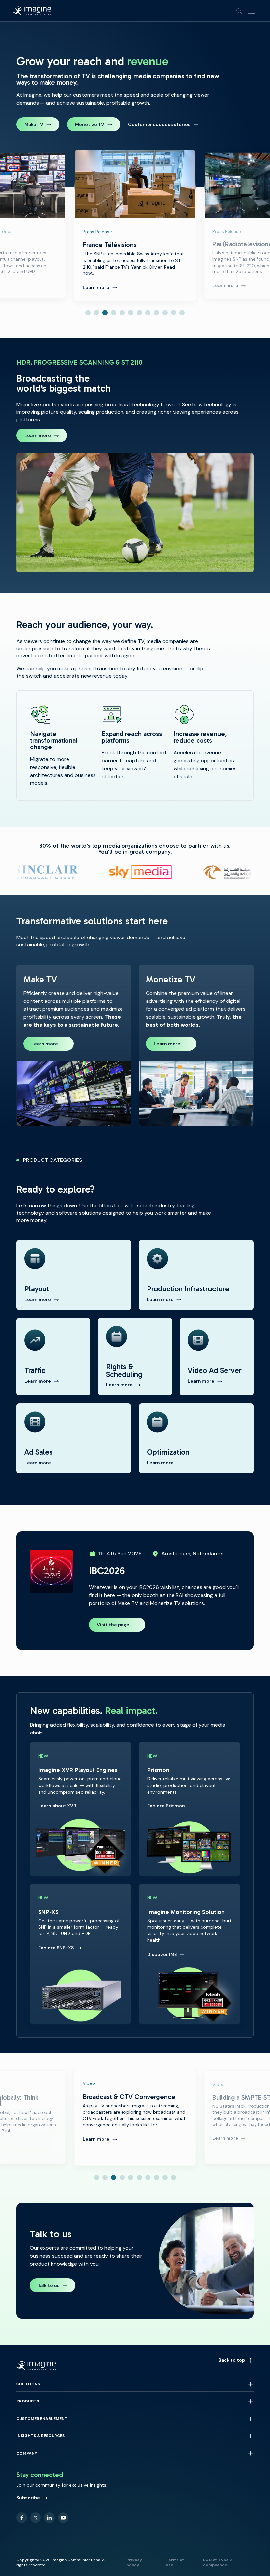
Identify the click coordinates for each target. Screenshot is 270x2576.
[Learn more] (74, 1045)
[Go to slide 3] (105, 313)
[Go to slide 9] (156, 313)
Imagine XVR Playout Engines (81, 1809)
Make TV (34, 124)
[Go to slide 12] (182, 313)
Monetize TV (90, 124)
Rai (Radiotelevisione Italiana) (135, 225)
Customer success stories (159, 124)
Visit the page (113, 1625)
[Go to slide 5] (122, 313)
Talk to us (49, 2285)
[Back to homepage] (32, 11)
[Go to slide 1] (88, 313)
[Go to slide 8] (148, 313)
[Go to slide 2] (96, 313)
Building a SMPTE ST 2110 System (135, 2117)
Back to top (232, 2360)
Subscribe (28, 2498)
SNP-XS (81, 1954)
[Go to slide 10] (165, 313)
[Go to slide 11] (174, 313)
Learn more (38, 435)
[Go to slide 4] (114, 313)
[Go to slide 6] (131, 313)
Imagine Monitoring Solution (189, 1954)
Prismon (189, 1809)
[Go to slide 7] (139, 313)
